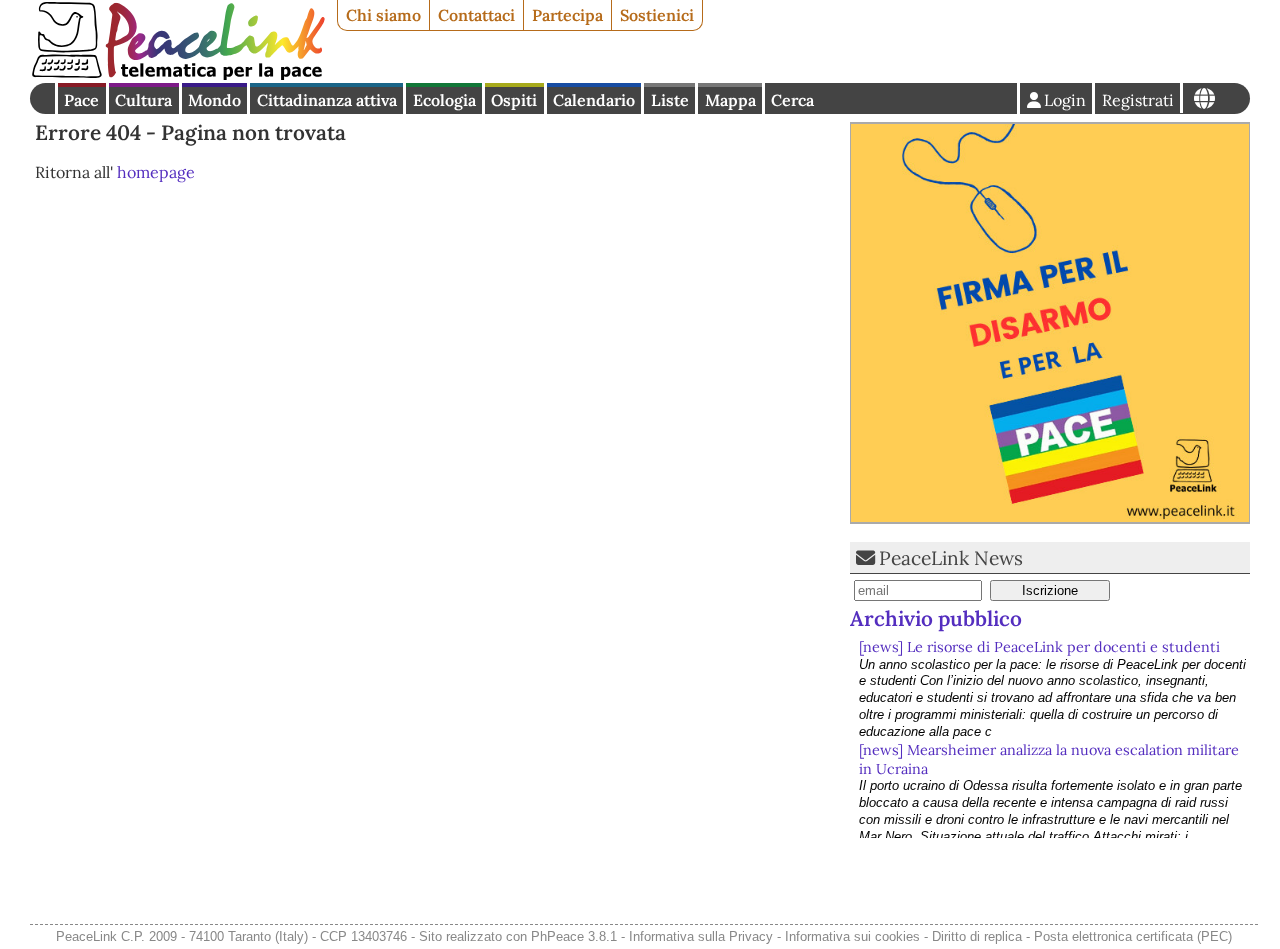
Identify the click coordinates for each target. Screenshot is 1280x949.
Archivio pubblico (936, 618)
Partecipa (567, 15)
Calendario (594, 100)
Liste (670, 100)
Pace (81, 100)
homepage (156, 172)
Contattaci (476, 15)
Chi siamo (383, 15)
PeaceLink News (951, 558)
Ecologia (444, 100)
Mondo (214, 100)
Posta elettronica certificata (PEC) (1133, 936)
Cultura (143, 100)
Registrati (1138, 100)
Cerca (792, 100)
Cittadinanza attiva (327, 100)
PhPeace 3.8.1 (574, 936)
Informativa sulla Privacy (701, 936)
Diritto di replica (977, 936)
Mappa (730, 100)
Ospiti (514, 100)
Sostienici (657, 15)
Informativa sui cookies (852, 936)
